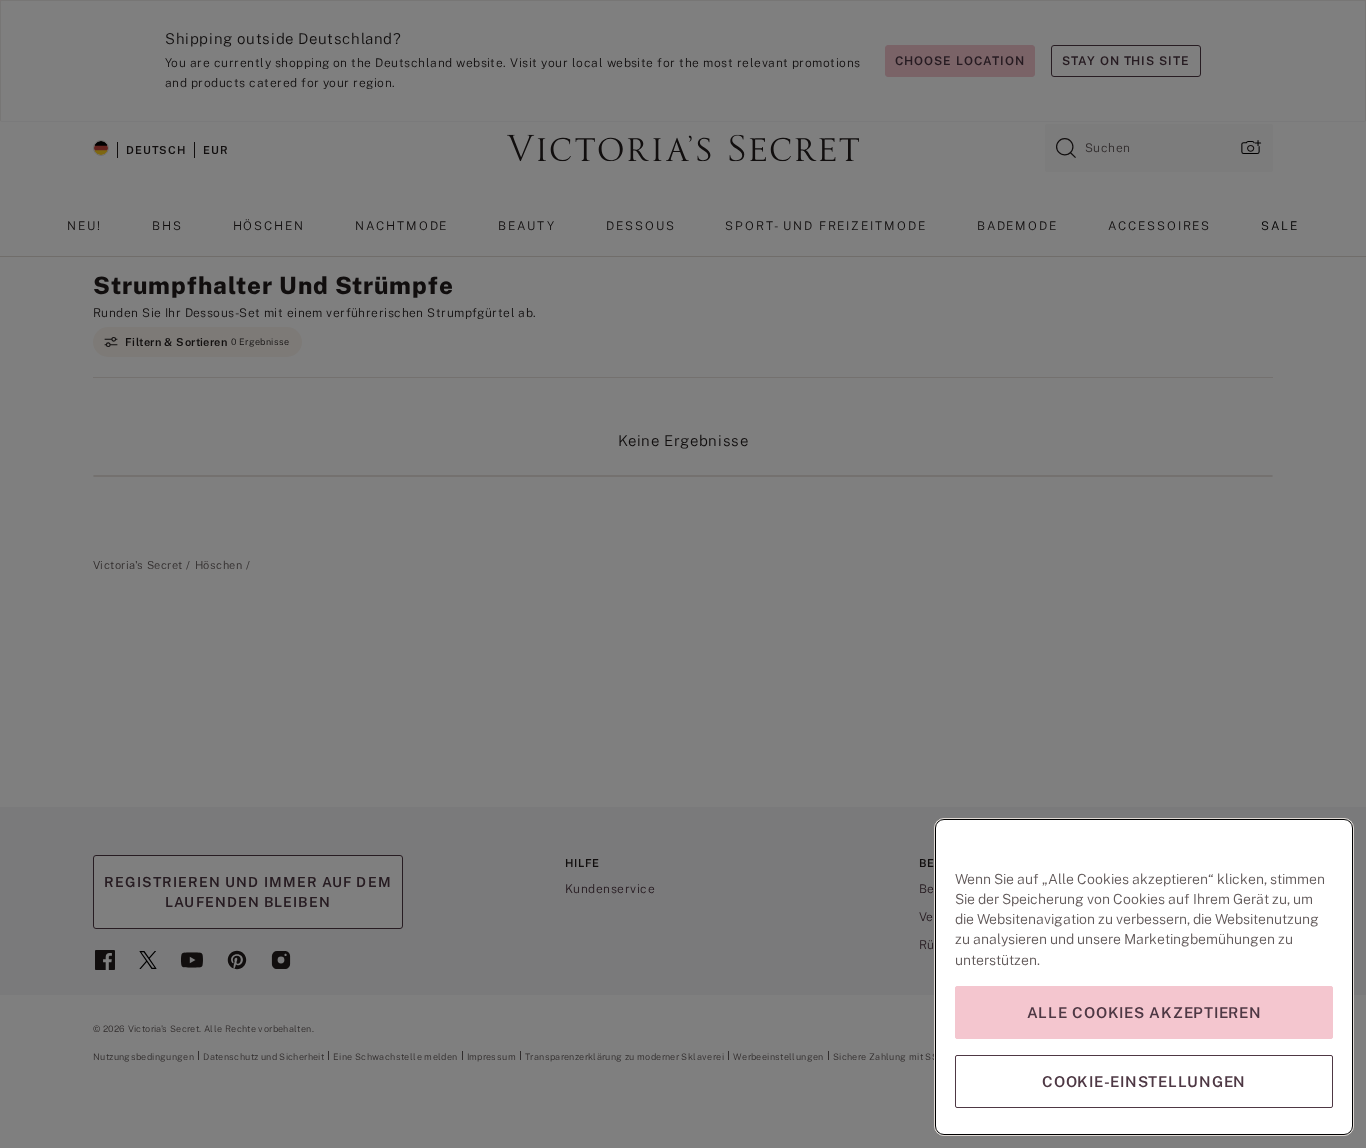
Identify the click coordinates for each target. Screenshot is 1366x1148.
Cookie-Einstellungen (1144, 1081)
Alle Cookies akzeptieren (1144, 1012)
